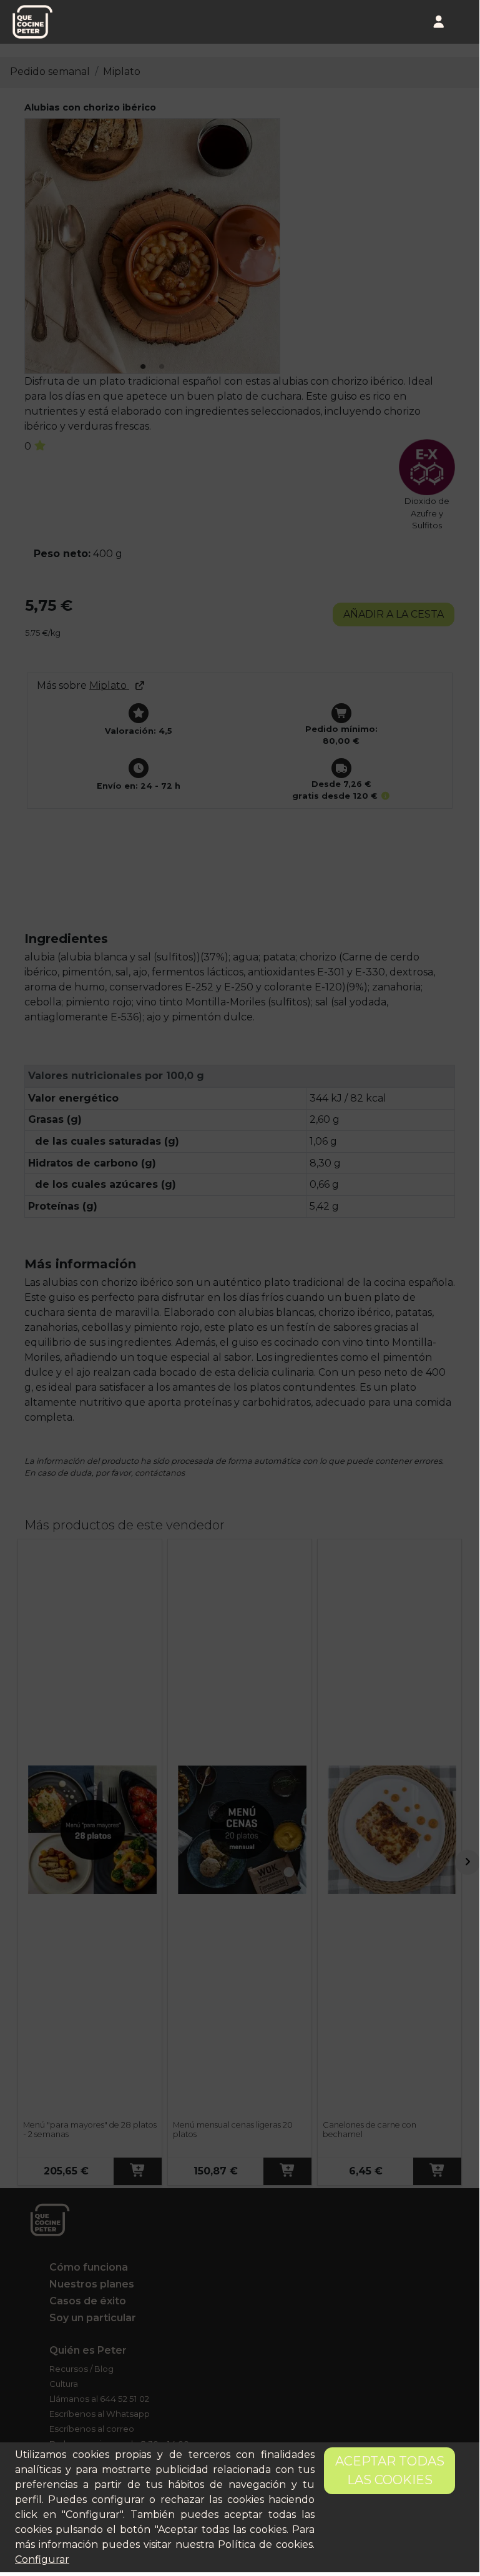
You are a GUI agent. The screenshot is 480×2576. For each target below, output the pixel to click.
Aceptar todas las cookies (390, 2470)
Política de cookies (265, 2544)
